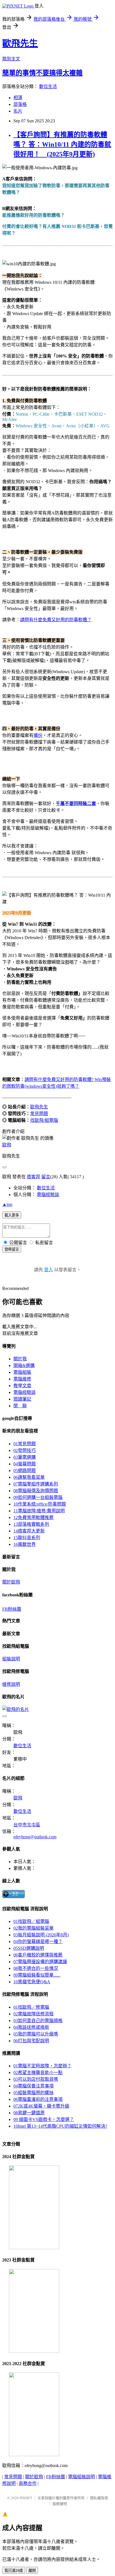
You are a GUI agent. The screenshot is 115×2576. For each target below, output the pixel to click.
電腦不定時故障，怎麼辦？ (42, 2066)
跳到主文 (11, 59)
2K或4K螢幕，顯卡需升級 (41, 2106)
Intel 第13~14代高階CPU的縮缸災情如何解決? (60, 2126)
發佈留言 (12, 1249)
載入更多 (12, 1215)
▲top (7, 1204)
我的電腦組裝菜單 (33, 1928)
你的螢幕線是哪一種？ (38, 1941)
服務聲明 (60, 2504)
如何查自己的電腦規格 (38, 2021)
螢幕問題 (25, 1464)
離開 (32, 2571)
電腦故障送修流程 (33, 2014)
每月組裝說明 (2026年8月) (41, 1935)
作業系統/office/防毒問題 (40, 1504)
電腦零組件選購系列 (36, 1484)
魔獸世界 (25, 1544)
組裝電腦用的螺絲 (33, 2093)
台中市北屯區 (27, 1825)
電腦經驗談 (48, 1195)
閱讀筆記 (22, 1399)
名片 (18, 111)
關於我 (20, 1359)
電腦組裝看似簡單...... (37, 1975)
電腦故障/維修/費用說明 (39, 1511)
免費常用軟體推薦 (33, 1517)
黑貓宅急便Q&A (32, 1982)
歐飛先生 (20, 43)
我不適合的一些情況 (36, 1968)
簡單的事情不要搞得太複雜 (42, 73)
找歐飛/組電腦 (44, 1120)
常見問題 (39, 1114)
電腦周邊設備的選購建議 (40, 1962)
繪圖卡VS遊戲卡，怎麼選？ (44, 2119)
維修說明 (11, 1684)
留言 (46, 1177)
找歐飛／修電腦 (31, 2007)
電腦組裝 (22, 1372)
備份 (38, 735)
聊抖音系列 (27, 1538)
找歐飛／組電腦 (31, 1921)
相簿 (18, 98)
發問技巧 (25, 1450)
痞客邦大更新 (29, 1531)
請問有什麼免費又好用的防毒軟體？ (56, 620)
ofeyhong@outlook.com (35, 1837)
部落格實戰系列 (31, 1524)
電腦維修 (22, 1379)
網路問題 (25, 1471)
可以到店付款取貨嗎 (36, 2079)
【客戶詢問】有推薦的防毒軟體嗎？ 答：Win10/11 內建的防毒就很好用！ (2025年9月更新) (62, 144)
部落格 (20, 104)
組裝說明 (11, 1659)
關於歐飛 (11, 1582)
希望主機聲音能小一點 (38, 2073)
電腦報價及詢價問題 (36, 1491)
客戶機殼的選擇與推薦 (38, 1955)
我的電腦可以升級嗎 (36, 2034)
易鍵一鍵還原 (29, 2113)
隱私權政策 (99, 2498)
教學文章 (22, 1386)
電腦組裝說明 (82, 2477)
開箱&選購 (24, 1366)
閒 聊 (20, 1406)
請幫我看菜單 (29, 1477)
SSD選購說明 (29, 1948)
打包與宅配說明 (31, 2041)
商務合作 (28, 2483)
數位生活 (48, 86)
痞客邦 (33, 1177)
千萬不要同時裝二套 (76, 803)
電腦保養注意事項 (33, 2086)
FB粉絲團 (12, 1609)
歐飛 (7, 1145)
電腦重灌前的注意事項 (38, 2099)
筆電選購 (25, 1457)
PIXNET (26, 2498)
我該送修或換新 (31, 2027)
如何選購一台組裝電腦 (38, 1497)
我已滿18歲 (14, 2571)
